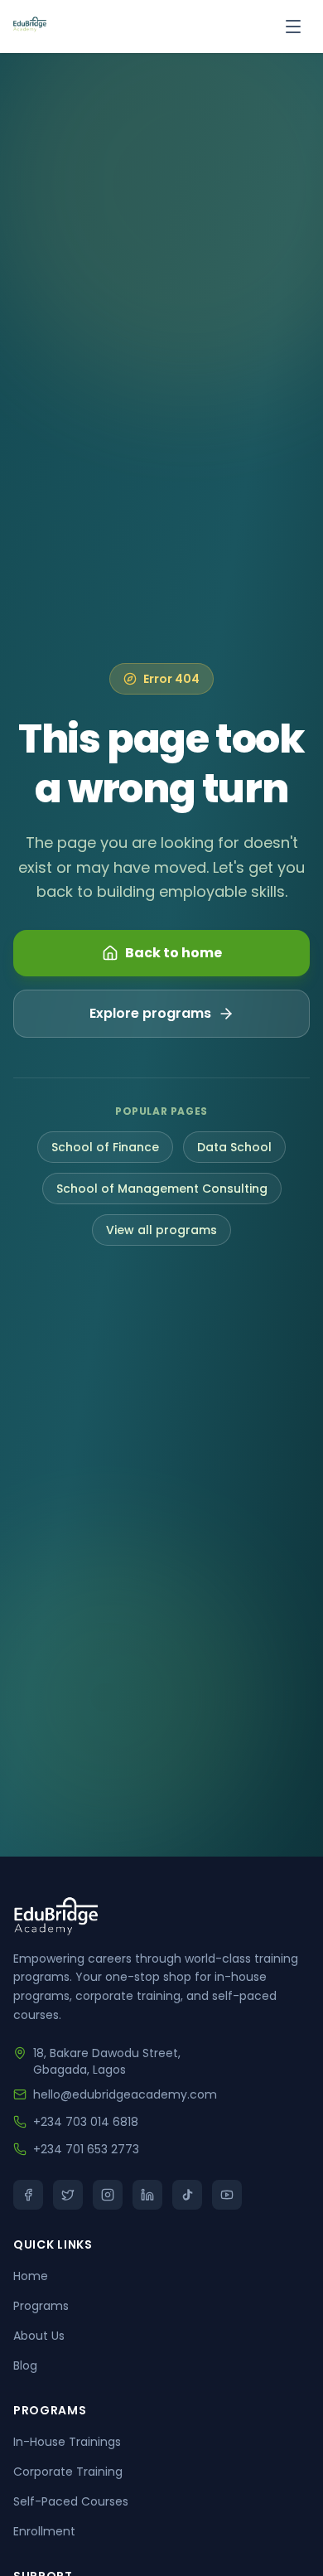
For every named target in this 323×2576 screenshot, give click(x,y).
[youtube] (227, 2195)
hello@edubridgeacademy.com (125, 2094)
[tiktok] (187, 2195)
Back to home (174, 953)
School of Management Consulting (162, 1189)
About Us (39, 2336)
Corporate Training (68, 2472)
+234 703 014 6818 (86, 2122)
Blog (25, 2365)
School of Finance (105, 1147)
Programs (41, 2306)
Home (31, 2276)
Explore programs (150, 1013)
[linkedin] (147, 2195)
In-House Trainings (67, 2442)
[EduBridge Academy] (30, 27)
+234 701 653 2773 (86, 2149)
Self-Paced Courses (71, 2501)
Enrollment (44, 2531)
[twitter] (68, 2195)
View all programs (161, 1230)
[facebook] (28, 2195)
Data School (234, 1147)
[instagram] (108, 2195)
